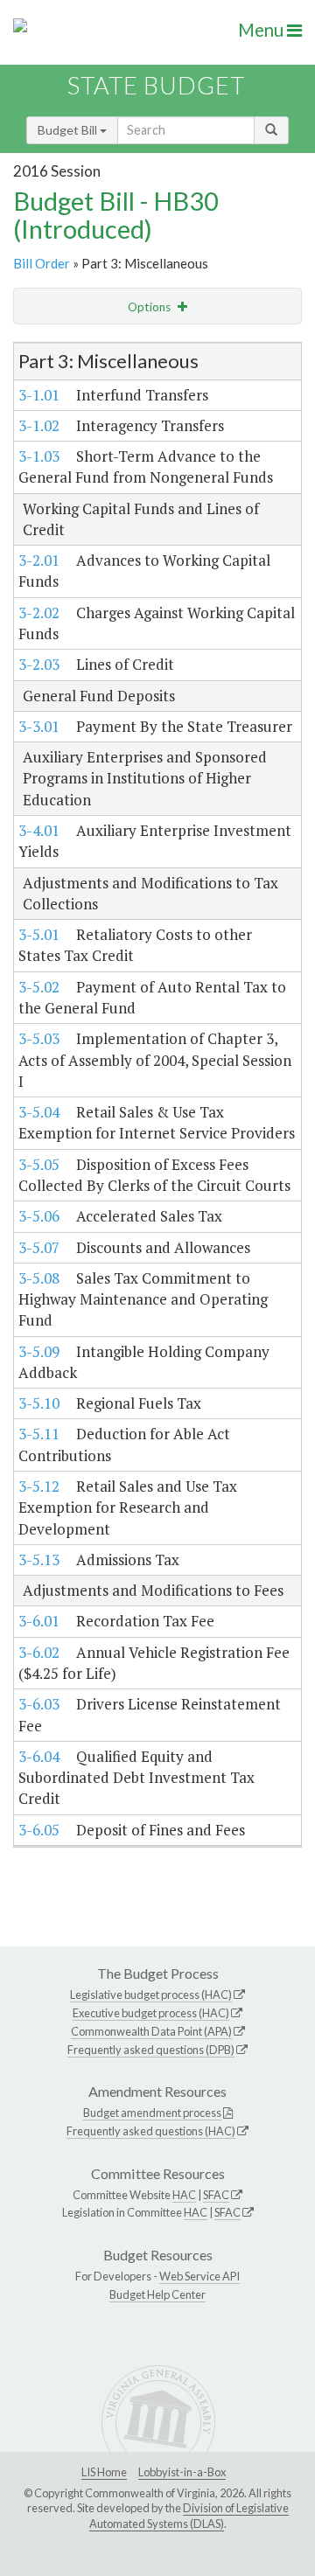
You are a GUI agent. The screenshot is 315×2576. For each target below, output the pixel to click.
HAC (184, 2195)
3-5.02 (39, 987)
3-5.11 (39, 1434)
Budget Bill (69, 130)
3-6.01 (39, 1621)
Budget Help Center (157, 2294)
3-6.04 (39, 1756)
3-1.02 (39, 425)
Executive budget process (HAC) (151, 2013)
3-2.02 (39, 613)
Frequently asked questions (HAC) (151, 2131)
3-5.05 (39, 1164)
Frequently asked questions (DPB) (151, 2050)
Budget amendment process (152, 2113)
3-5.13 (39, 1560)
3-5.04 (39, 1112)
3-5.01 (39, 934)
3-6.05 (39, 1830)
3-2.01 (39, 560)
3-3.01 (39, 726)
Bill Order (42, 263)
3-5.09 (39, 1351)
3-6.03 (39, 1704)
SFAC (216, 2195)
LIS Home (104, 2472)
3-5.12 (39, 1486)
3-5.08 (39, 1278)
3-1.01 (39, 395)
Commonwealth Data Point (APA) (151, 2031)
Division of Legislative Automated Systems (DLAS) (189, 2516)
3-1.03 (39, 456)
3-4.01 (39, 830)
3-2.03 (39, 664)
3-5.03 (39, 1038)
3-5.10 (39, 1403)
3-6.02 (39, 1652)
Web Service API (199, 2276)
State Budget (156, 85)
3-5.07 (39, 1247)
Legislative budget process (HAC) (151, 1995)
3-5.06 (39, 1216)
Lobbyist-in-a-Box (182, 2472)
